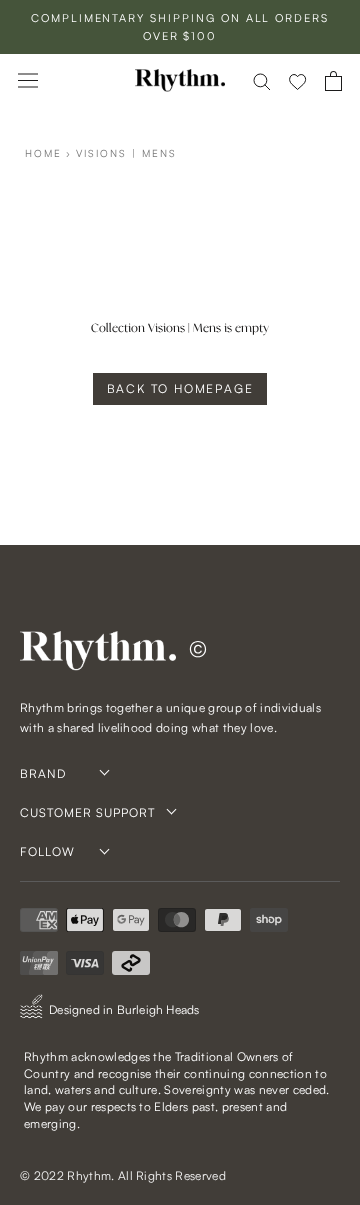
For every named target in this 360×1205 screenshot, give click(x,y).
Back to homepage (180, 388)
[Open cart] (333, 81)
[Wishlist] (298, 81)
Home (43, 153)
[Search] (262, 80)
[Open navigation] (28, 80)
